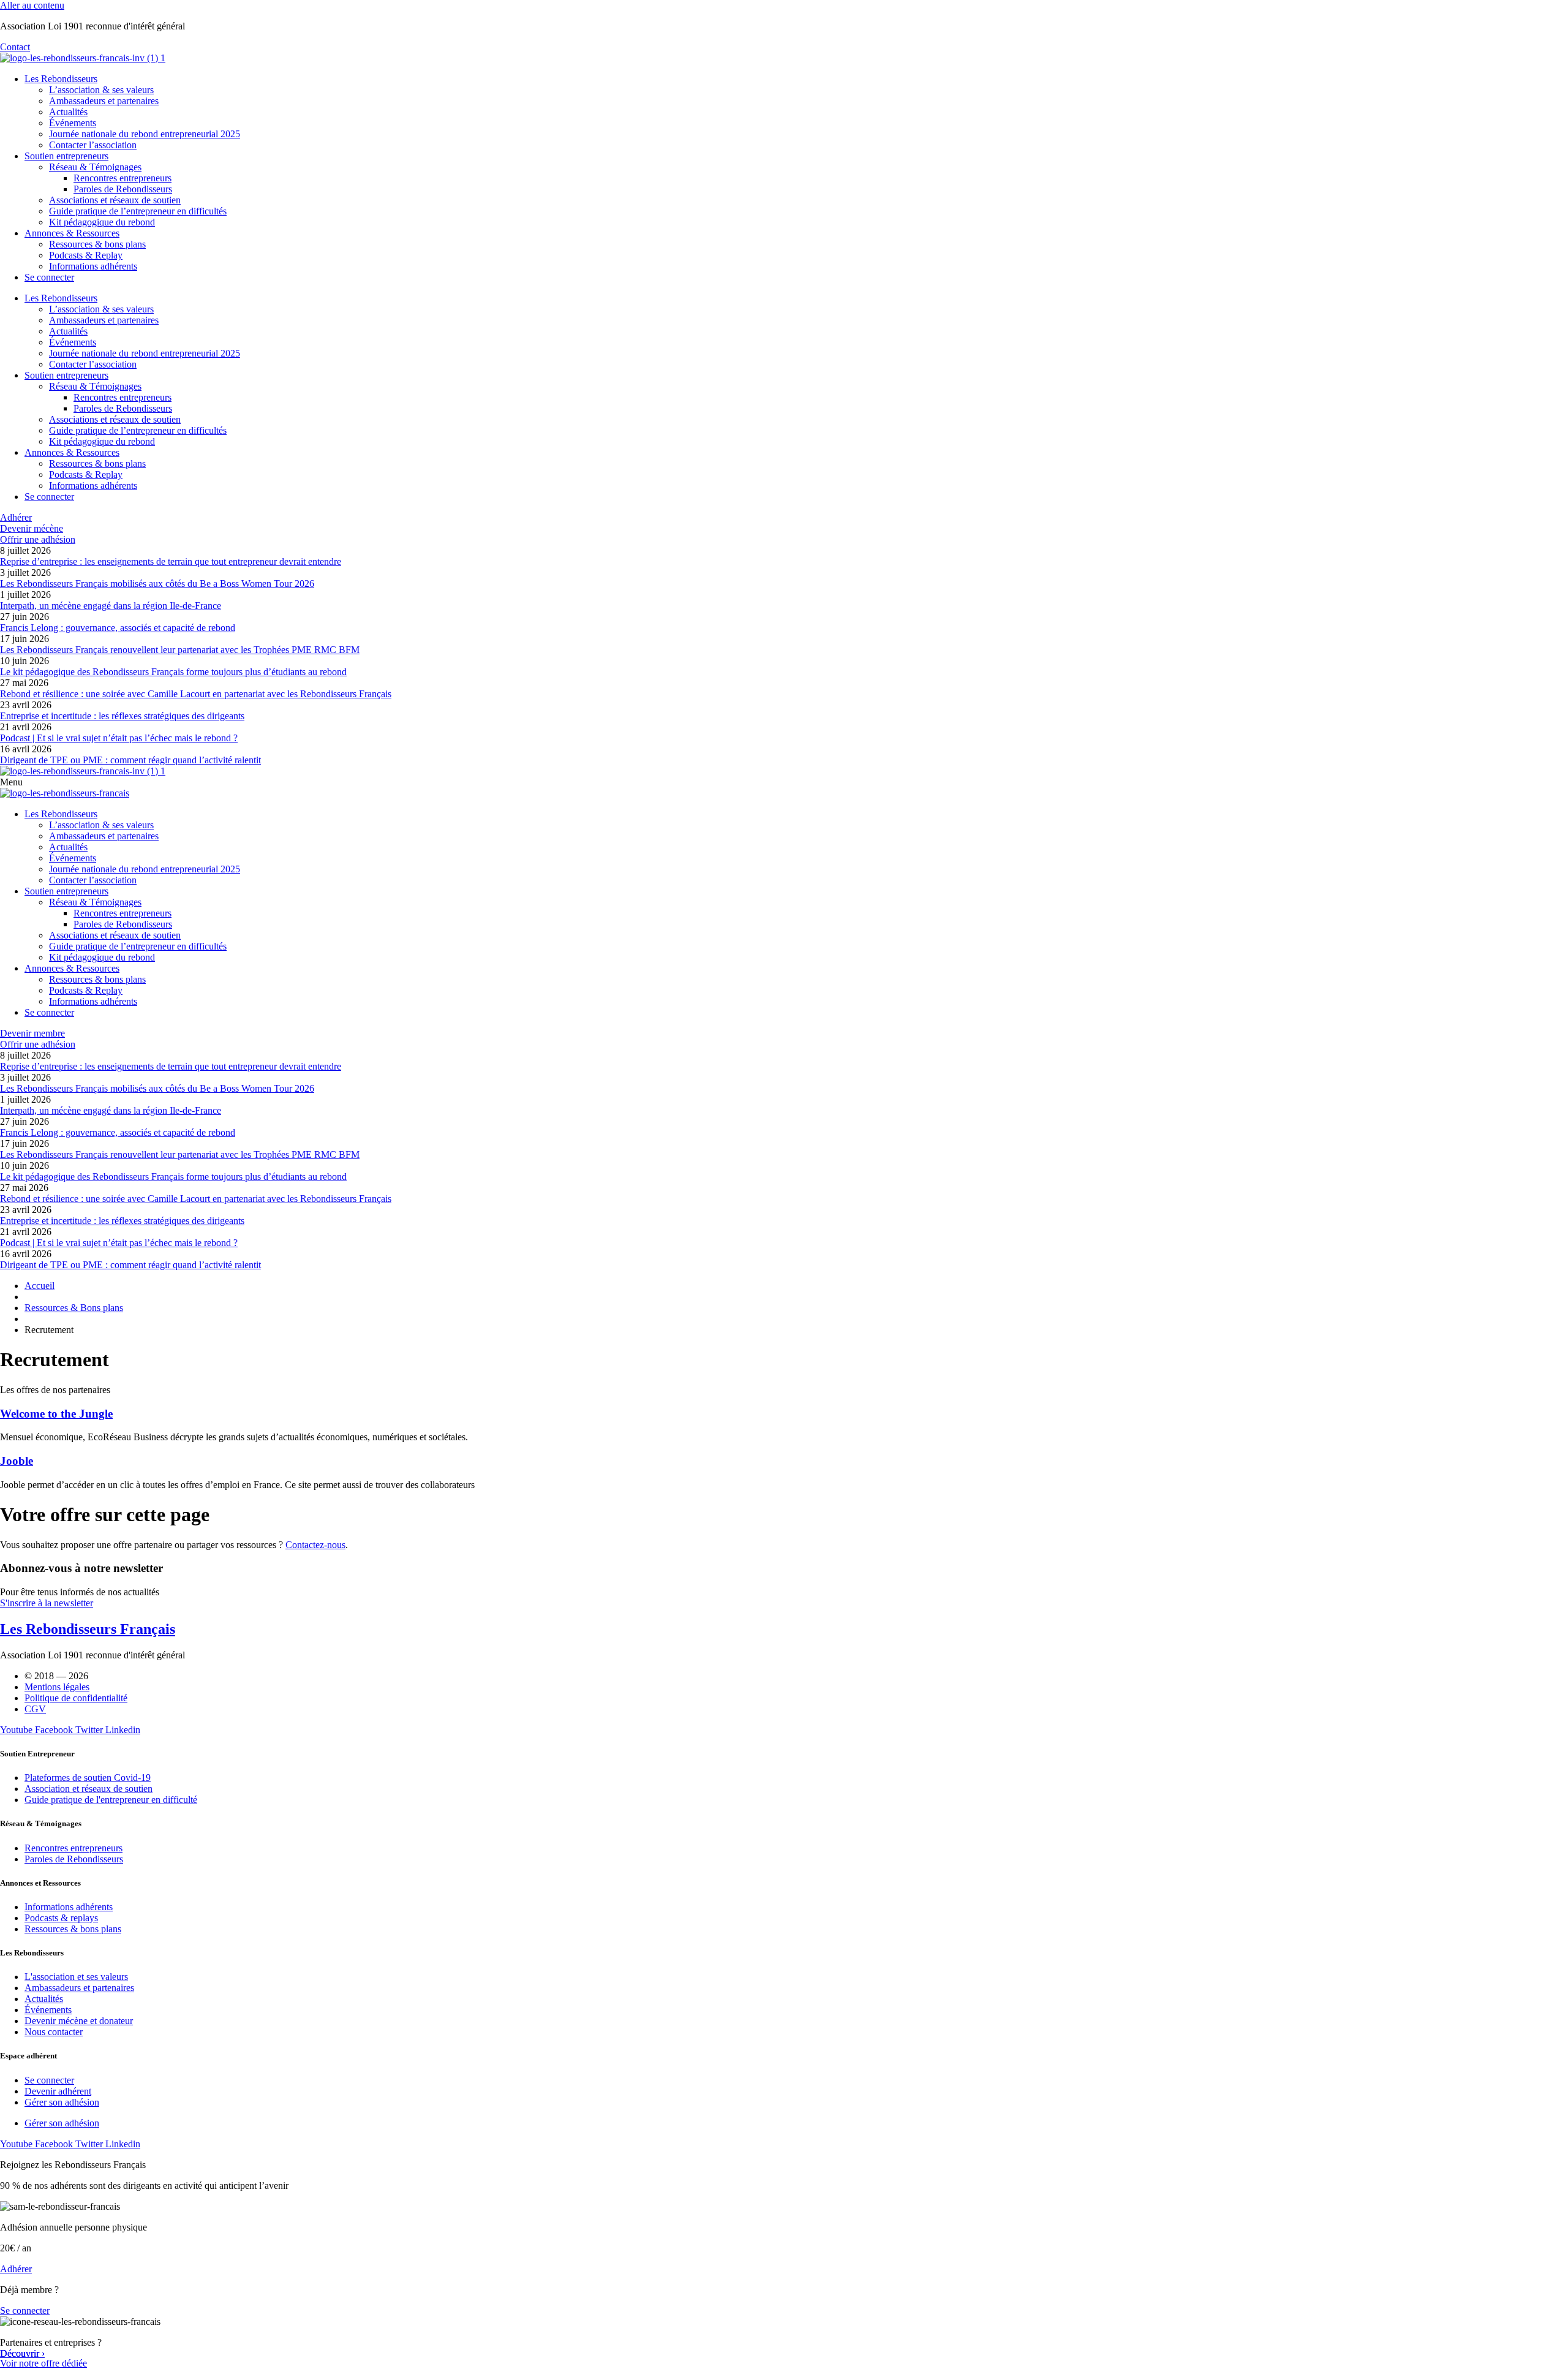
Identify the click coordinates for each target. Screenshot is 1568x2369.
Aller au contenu (32, 5)
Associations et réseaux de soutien (115, 200)
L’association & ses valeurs (101, 90)
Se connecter (49, 277)
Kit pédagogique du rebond (102, 222)
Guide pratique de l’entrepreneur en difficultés (138, 211)
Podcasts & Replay (86, 255)
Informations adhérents (93, 266)
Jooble (17, 1461)
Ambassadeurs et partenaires (104, 101)
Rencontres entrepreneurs (123, 178)
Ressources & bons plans (97, 244)
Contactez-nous (315, 1545)
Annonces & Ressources (72, 233)
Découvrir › (22, 2353)
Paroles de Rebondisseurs (123, 189)
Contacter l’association (93, 145)
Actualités (68, 112)
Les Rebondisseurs (61, 79)
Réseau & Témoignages (95, 167)
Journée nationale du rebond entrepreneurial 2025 (145, 134)
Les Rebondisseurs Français (88, 1629)
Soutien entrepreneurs (66, 156)
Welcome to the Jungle (56, 1414)
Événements (73, 123)
